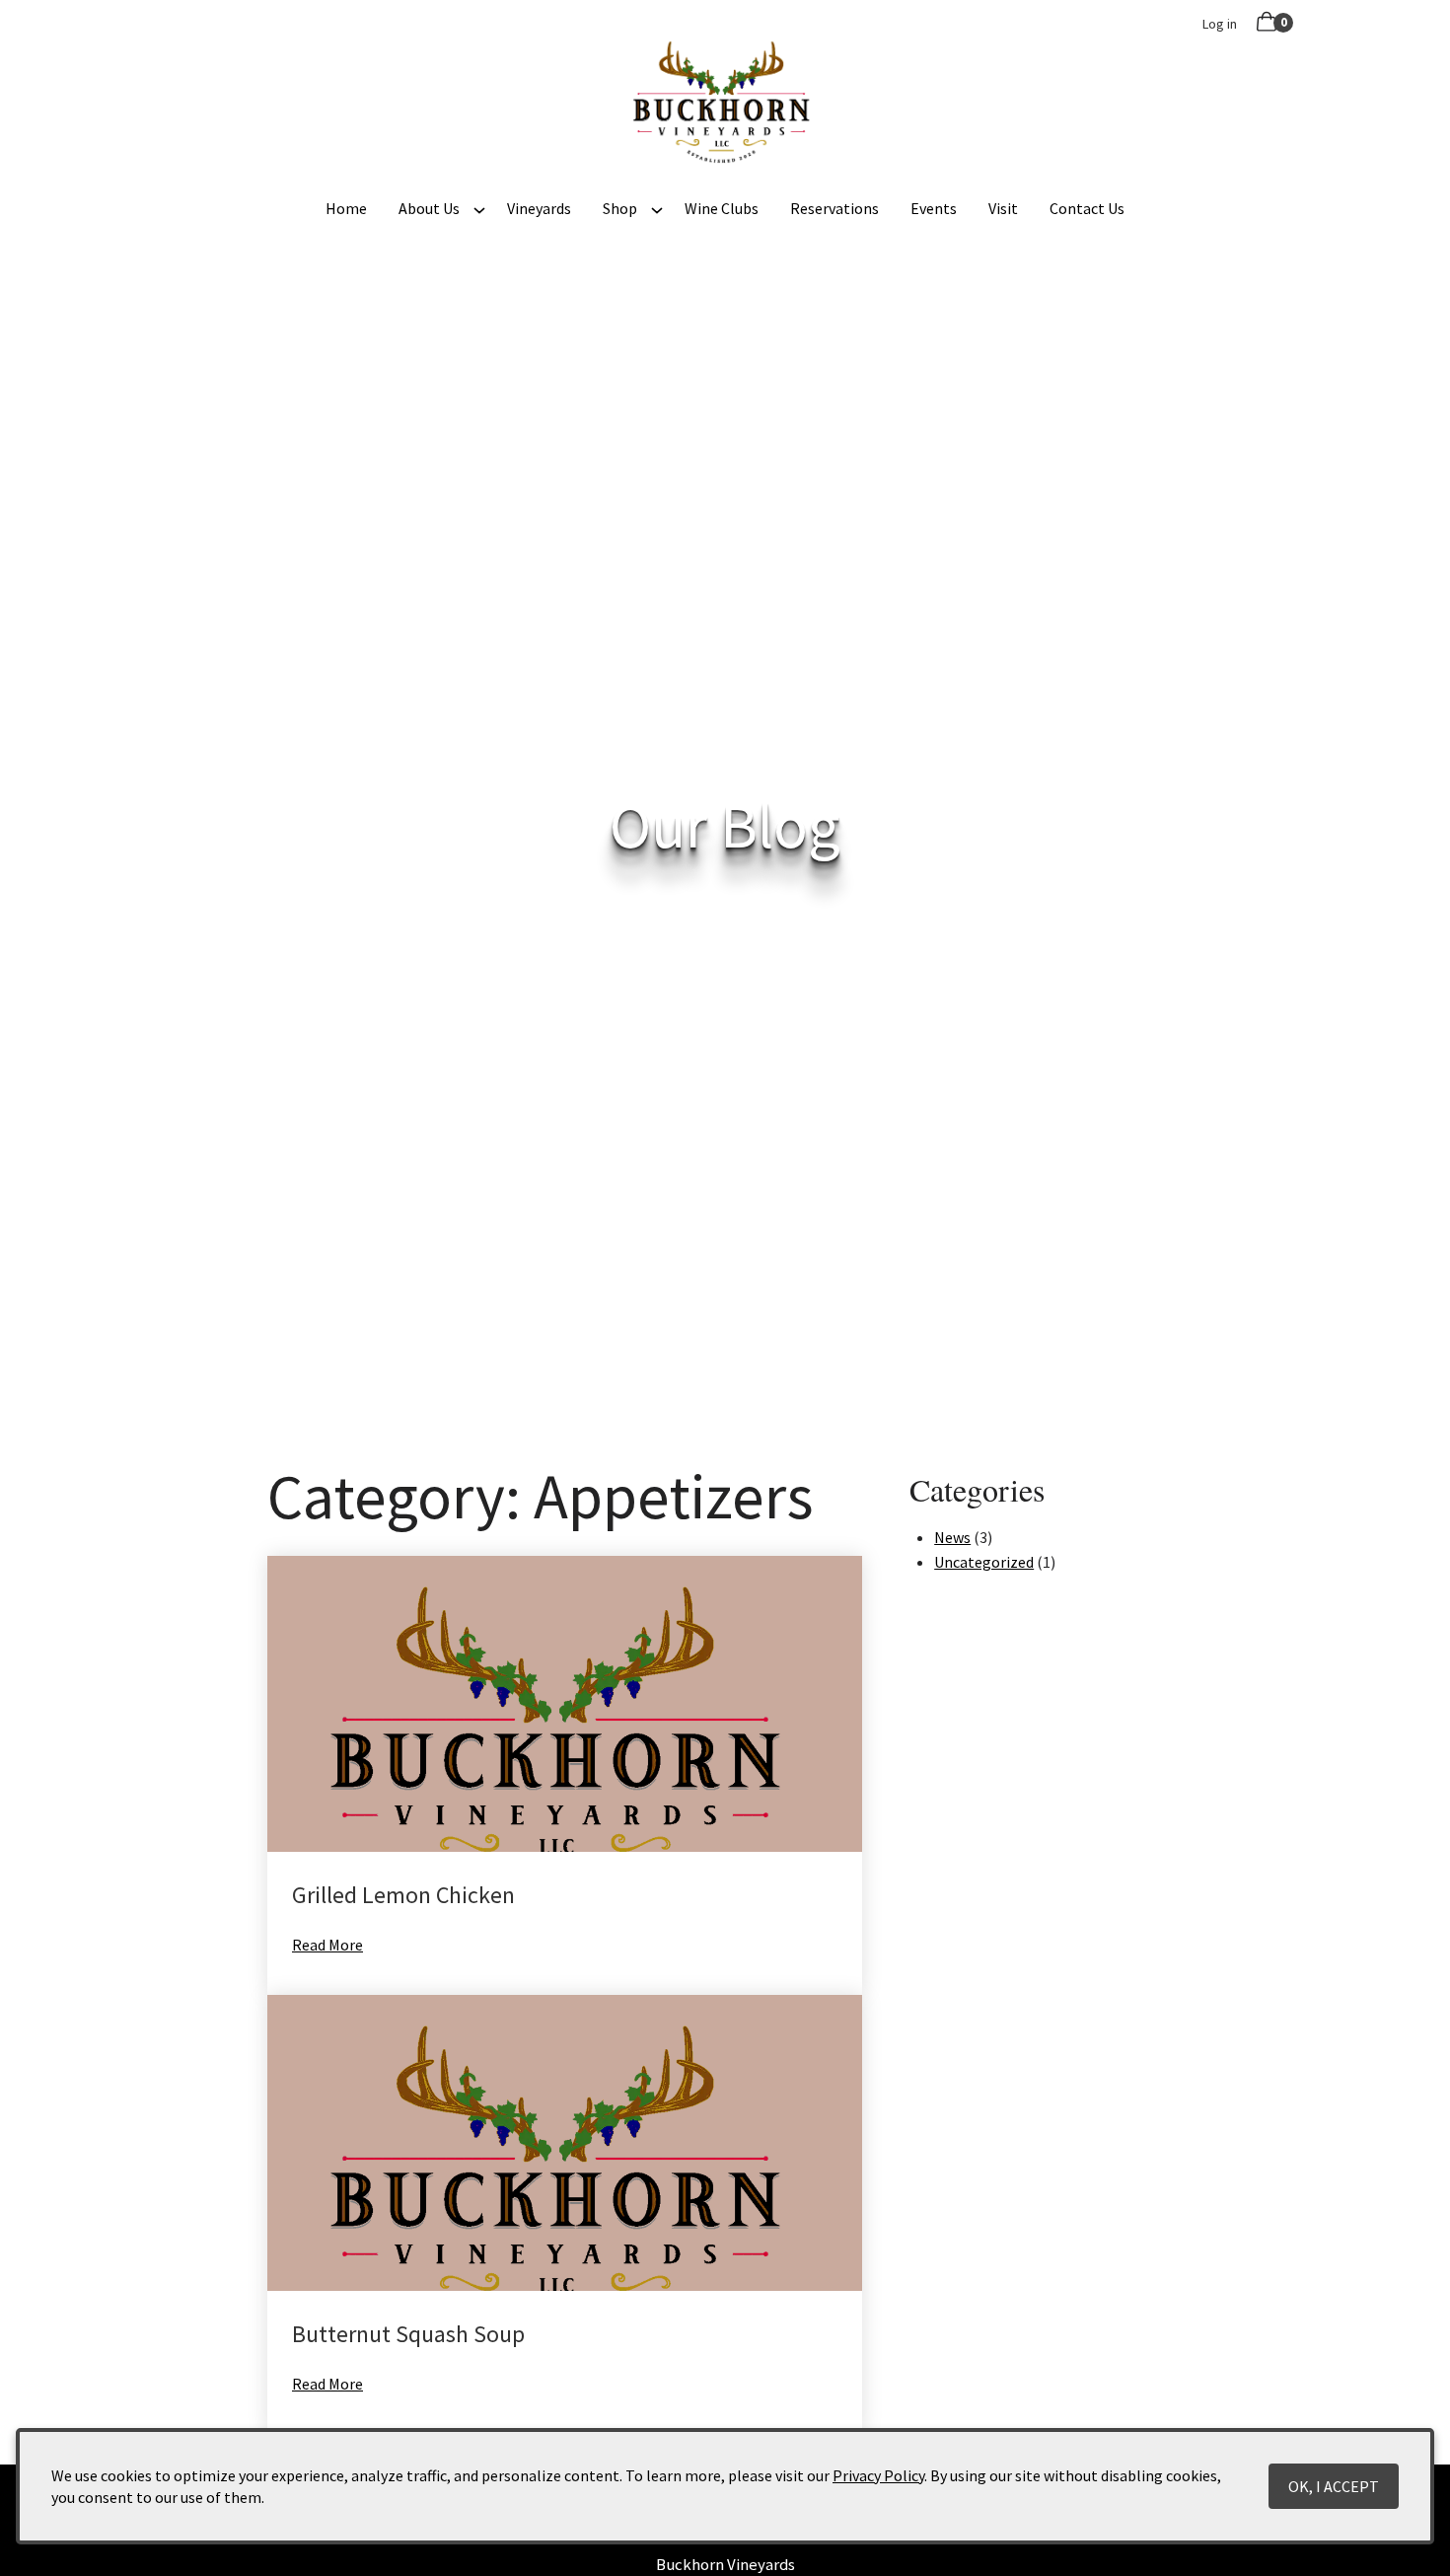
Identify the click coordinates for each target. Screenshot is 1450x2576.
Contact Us (1087, 208)
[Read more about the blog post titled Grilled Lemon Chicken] (565, 1775)
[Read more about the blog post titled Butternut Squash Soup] (565, 2214)
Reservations (834, 208)
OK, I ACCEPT (1334, 2486)
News (952, 1537)
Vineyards (539, 208)
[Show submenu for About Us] (479, 208)
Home (346, 208)
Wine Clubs (722, 208)
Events (934, 208)
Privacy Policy (878, 2475)
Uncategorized (984, 1562)
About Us (429, 208)
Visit (1003, 208)
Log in (1220, 24)
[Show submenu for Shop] (657, 208)
